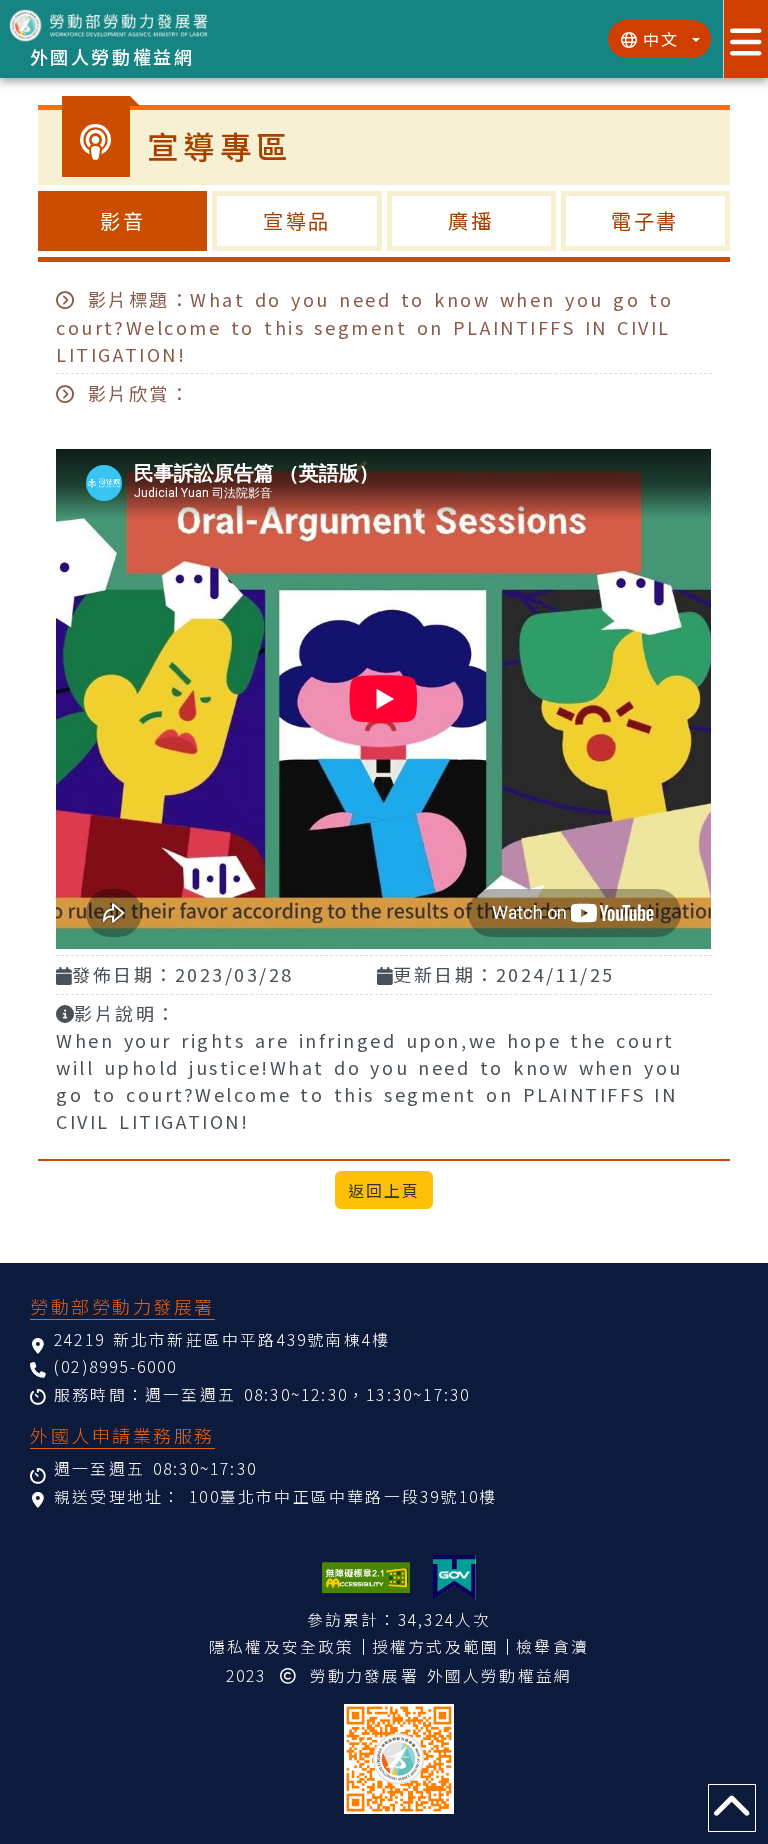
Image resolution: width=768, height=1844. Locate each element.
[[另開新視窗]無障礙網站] (366, 1577)
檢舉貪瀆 (552, 1646)
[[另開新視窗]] (454, 1577)
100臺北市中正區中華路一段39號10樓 (343, 1496)
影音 (123, 220)
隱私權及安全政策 (282, 1646)
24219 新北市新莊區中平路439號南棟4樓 (222, 1339)
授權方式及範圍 (435, 1646)
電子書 (645, 220)
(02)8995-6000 (116, 1366)
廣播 (471, 220)
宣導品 (297, 220)
